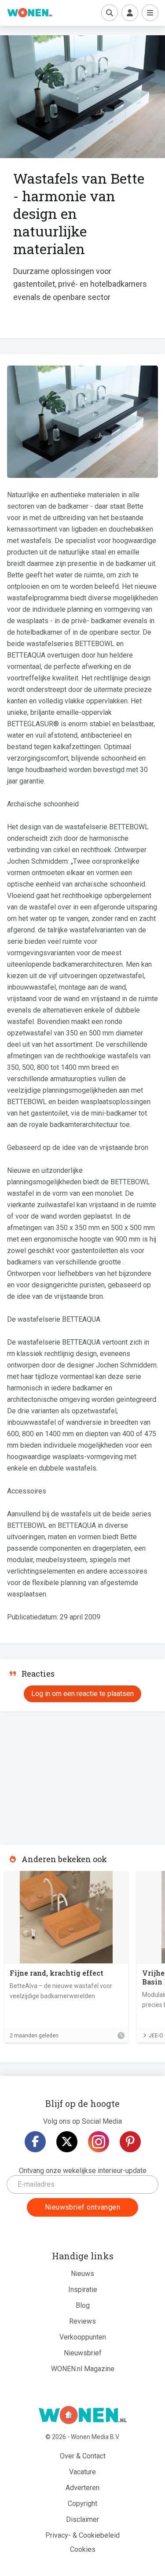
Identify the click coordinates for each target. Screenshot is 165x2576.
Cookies (83, 2549)
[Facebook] (35, 2142)
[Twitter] (67, 2142)
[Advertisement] (66, 1775)
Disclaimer (82, 2519)
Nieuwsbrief (83, 2353)
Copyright (82, 2504)
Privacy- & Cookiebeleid (82, 2535)
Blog (83, 2305)
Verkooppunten (83, 2337)
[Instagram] (99, 2142)
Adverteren (82, 2488)
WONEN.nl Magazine (83, 2369)
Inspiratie (83, 2290)
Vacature (82, 2472)
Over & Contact (83, 2456)
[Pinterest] (130, 2142)
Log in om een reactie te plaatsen (82, 1694)
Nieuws (82, 2274)
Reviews (82, 2321)
